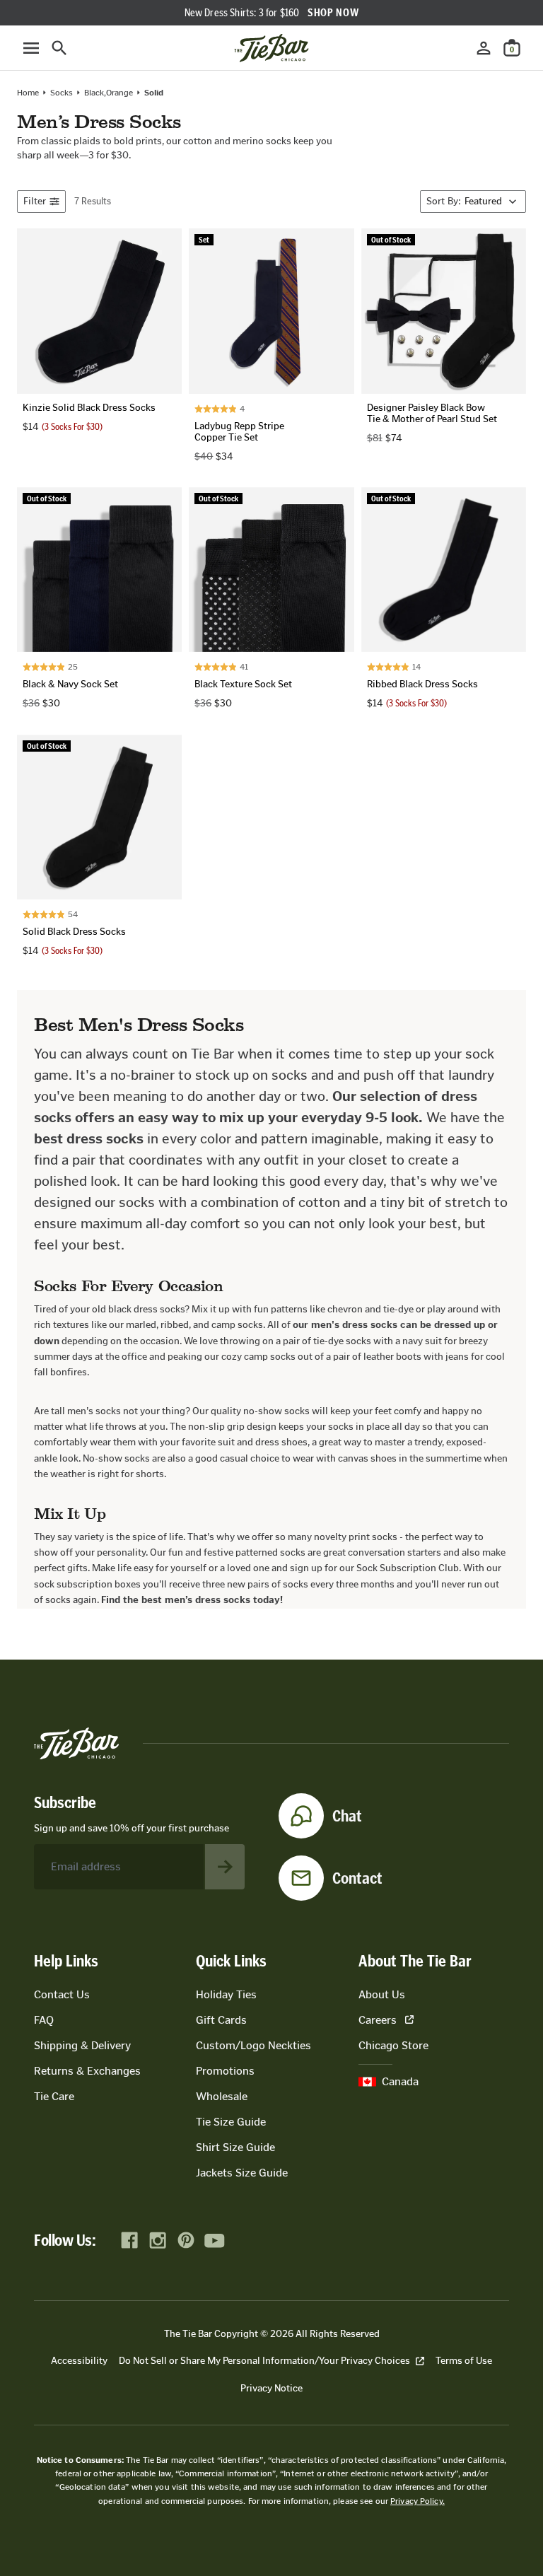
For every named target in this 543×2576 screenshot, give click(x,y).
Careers (378, 2020)
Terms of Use (464, 2361)
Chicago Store (393, 2045)
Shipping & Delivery (82, 2045)
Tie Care (54, 2096)
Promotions (225, 2071)
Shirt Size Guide (235, 2147)
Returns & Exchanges (87, 2071)
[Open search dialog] (59, 48)
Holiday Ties (226, 1994)
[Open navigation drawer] (31, 48)
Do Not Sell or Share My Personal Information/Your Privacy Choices (264, 2361)
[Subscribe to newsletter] (225, 1867)
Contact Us (62, 1994)
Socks (62, 93)
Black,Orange (109, 93)
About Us (382, 1994)
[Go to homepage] (271, 48)
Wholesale (222, 2096)
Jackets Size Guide (242, 2173)
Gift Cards (221, 2020)
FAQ (44, 2020)
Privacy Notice (271, 2388)
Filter (35, 201)
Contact (357, 1878)
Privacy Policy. (418, 2501)
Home (28, 93)
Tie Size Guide (231, 2122)
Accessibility (79, 2361)
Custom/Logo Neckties (253, 2045)
